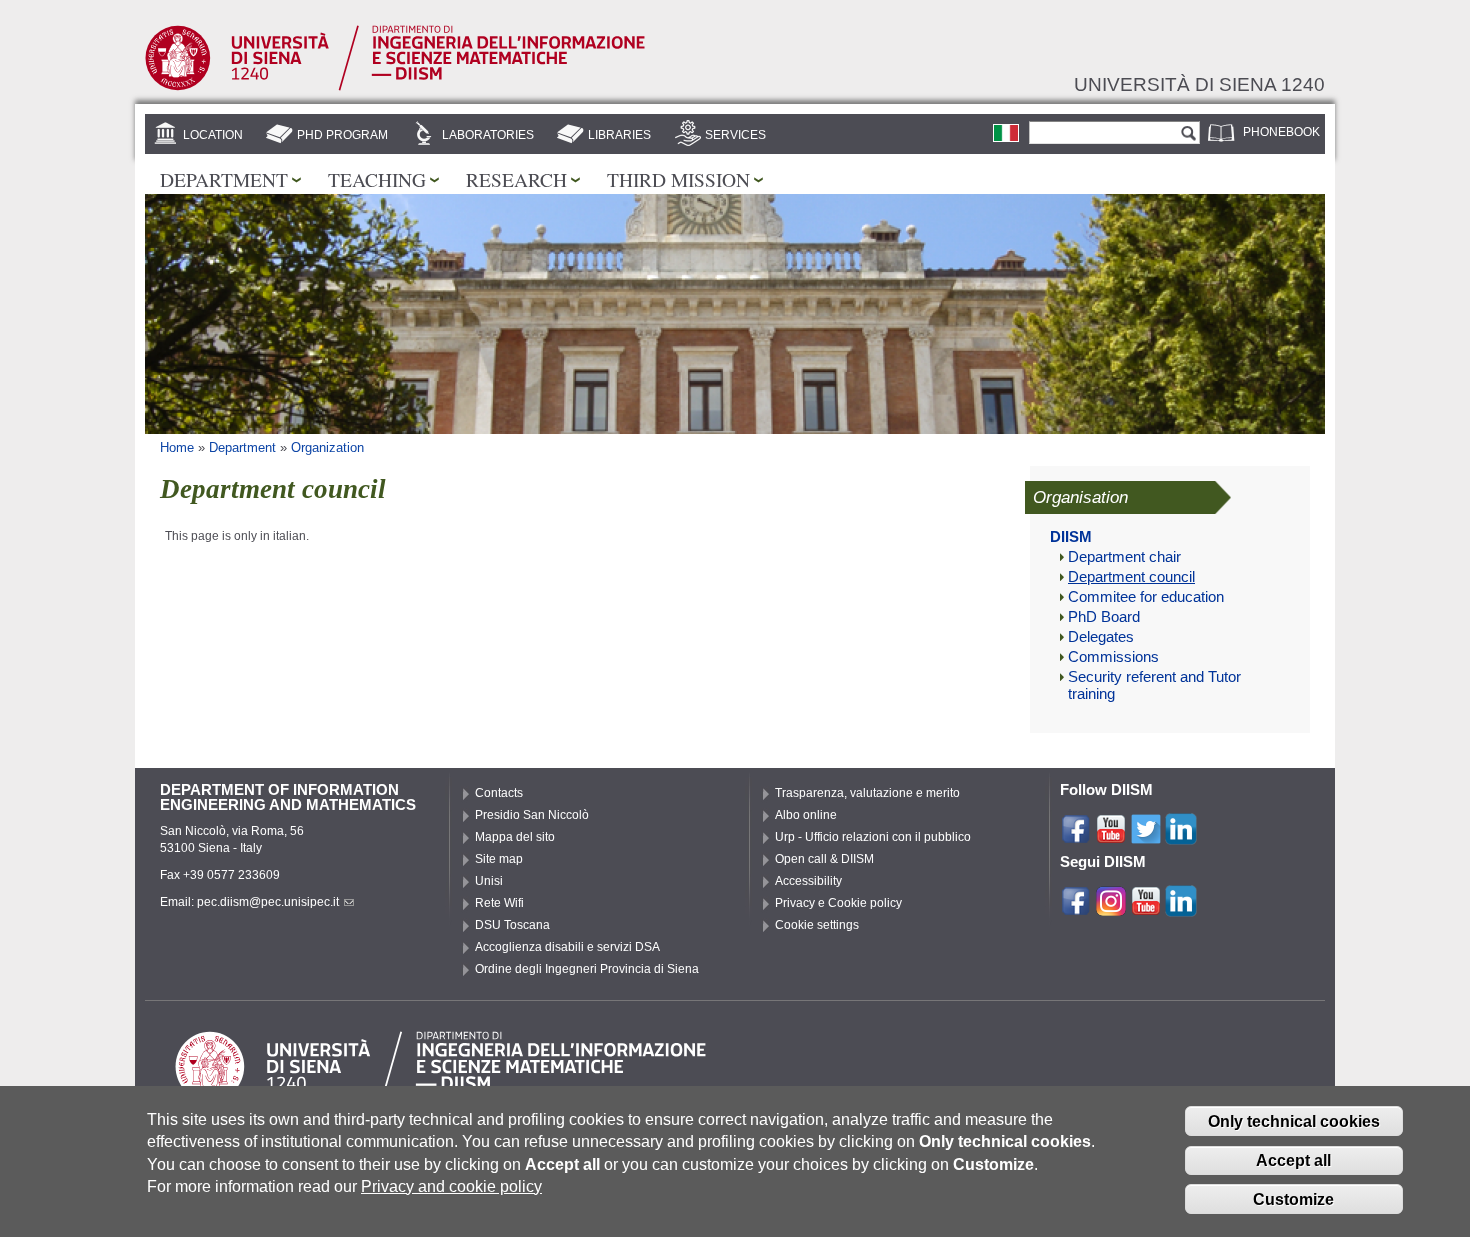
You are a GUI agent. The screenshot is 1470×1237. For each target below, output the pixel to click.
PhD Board (1104, 617)
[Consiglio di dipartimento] (1006, 133)
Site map (499, 859)
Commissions (1113, 657)
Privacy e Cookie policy (838, 903)
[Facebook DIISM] (1076, 908)
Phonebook (1281, 132)
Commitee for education (1146, 597)
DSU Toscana (512, 925)
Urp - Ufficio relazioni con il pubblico (873, 837)
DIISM (1071, 537)
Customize (1293, 1199)
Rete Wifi (499, 903)
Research (516, 179)
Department (224, 179)
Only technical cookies (1294, 1121)
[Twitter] (1146, 836)
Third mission (678, 179)
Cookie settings (817, 925)
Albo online (806, 815)
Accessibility (808, 881)
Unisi (489, 881)
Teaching (377, 179)
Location (213, 135)
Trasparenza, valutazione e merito (867, 793)
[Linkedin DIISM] (1181, 908)
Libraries (619, 135)
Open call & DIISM (824, 859)
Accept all (1293, 1160)
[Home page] (395, 87)
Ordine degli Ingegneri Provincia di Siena (587, 969)
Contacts (499, 793)
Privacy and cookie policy (451, 1186)
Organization (327, 447)
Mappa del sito (515, 837)
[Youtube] (1111, 836)
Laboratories (488, 135)
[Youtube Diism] (1146, 908)
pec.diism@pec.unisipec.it (268, 902)
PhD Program (342, 135)
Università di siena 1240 (1199, 84)
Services (735, 135)
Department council (1131, 577)
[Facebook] (1076, 836)
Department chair (1124, 557)
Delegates (1101, 637)
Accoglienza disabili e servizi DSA (567, 947)
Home (177, 447)
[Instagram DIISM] (1111, 908)
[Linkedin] (1181, 836)
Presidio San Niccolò (532, 815)
